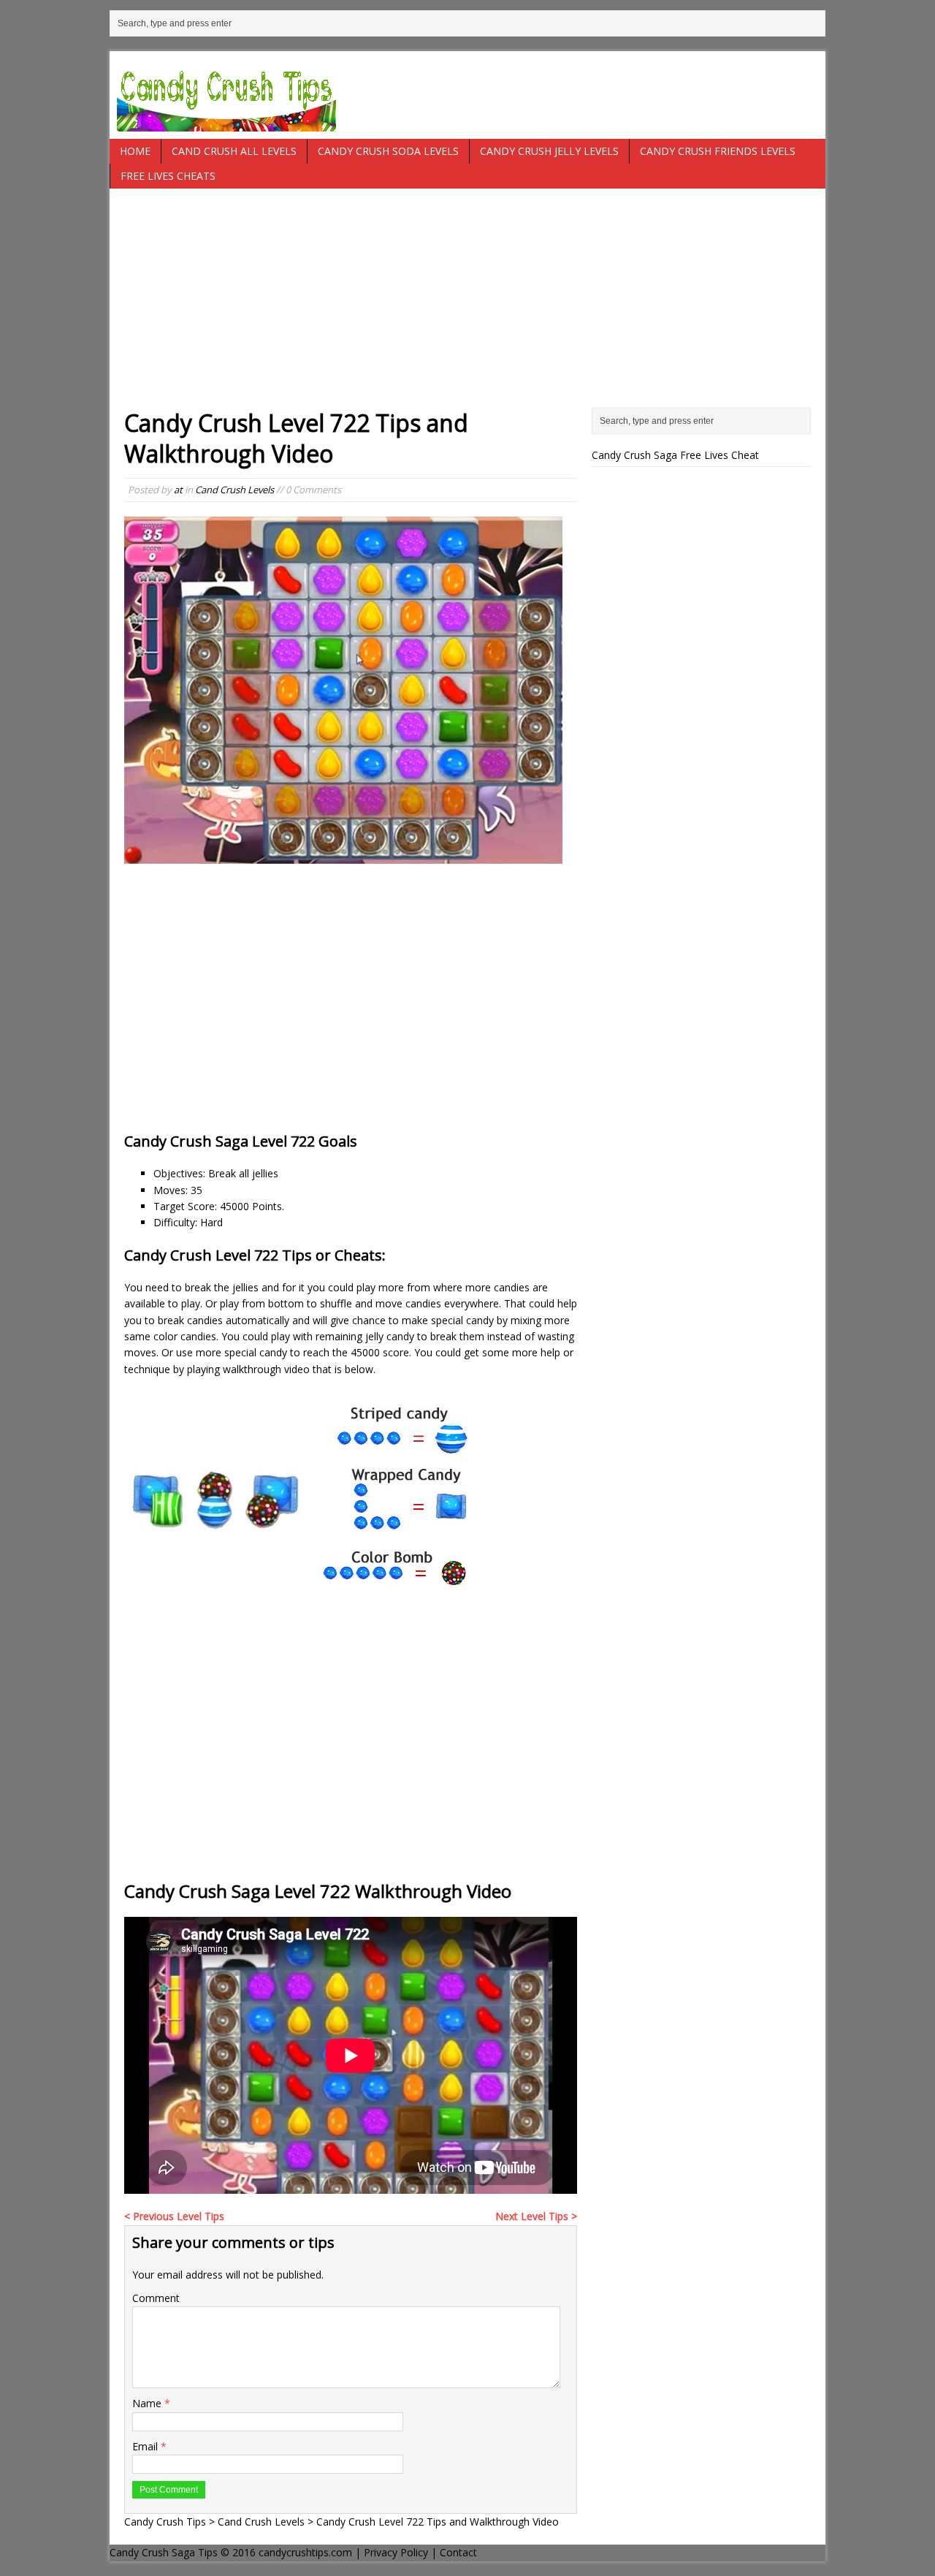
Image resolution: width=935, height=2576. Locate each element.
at (178, 490)
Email (146, 2446)
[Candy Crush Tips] (467, 95)
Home (135, 151)
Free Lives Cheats (168, 176)
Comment (156, 2298)
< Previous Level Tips (174, 2216)
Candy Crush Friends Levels (718, 151)
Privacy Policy (396, 2552)
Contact (458, 2552)
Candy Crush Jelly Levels (549, 151)
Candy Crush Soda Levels (388, 151)
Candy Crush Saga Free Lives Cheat (675, 455)
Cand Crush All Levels (234, 151)
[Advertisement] (467, 305)
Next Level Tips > (536, 2216)
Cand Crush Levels (234, 490)
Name (148, 2403)
